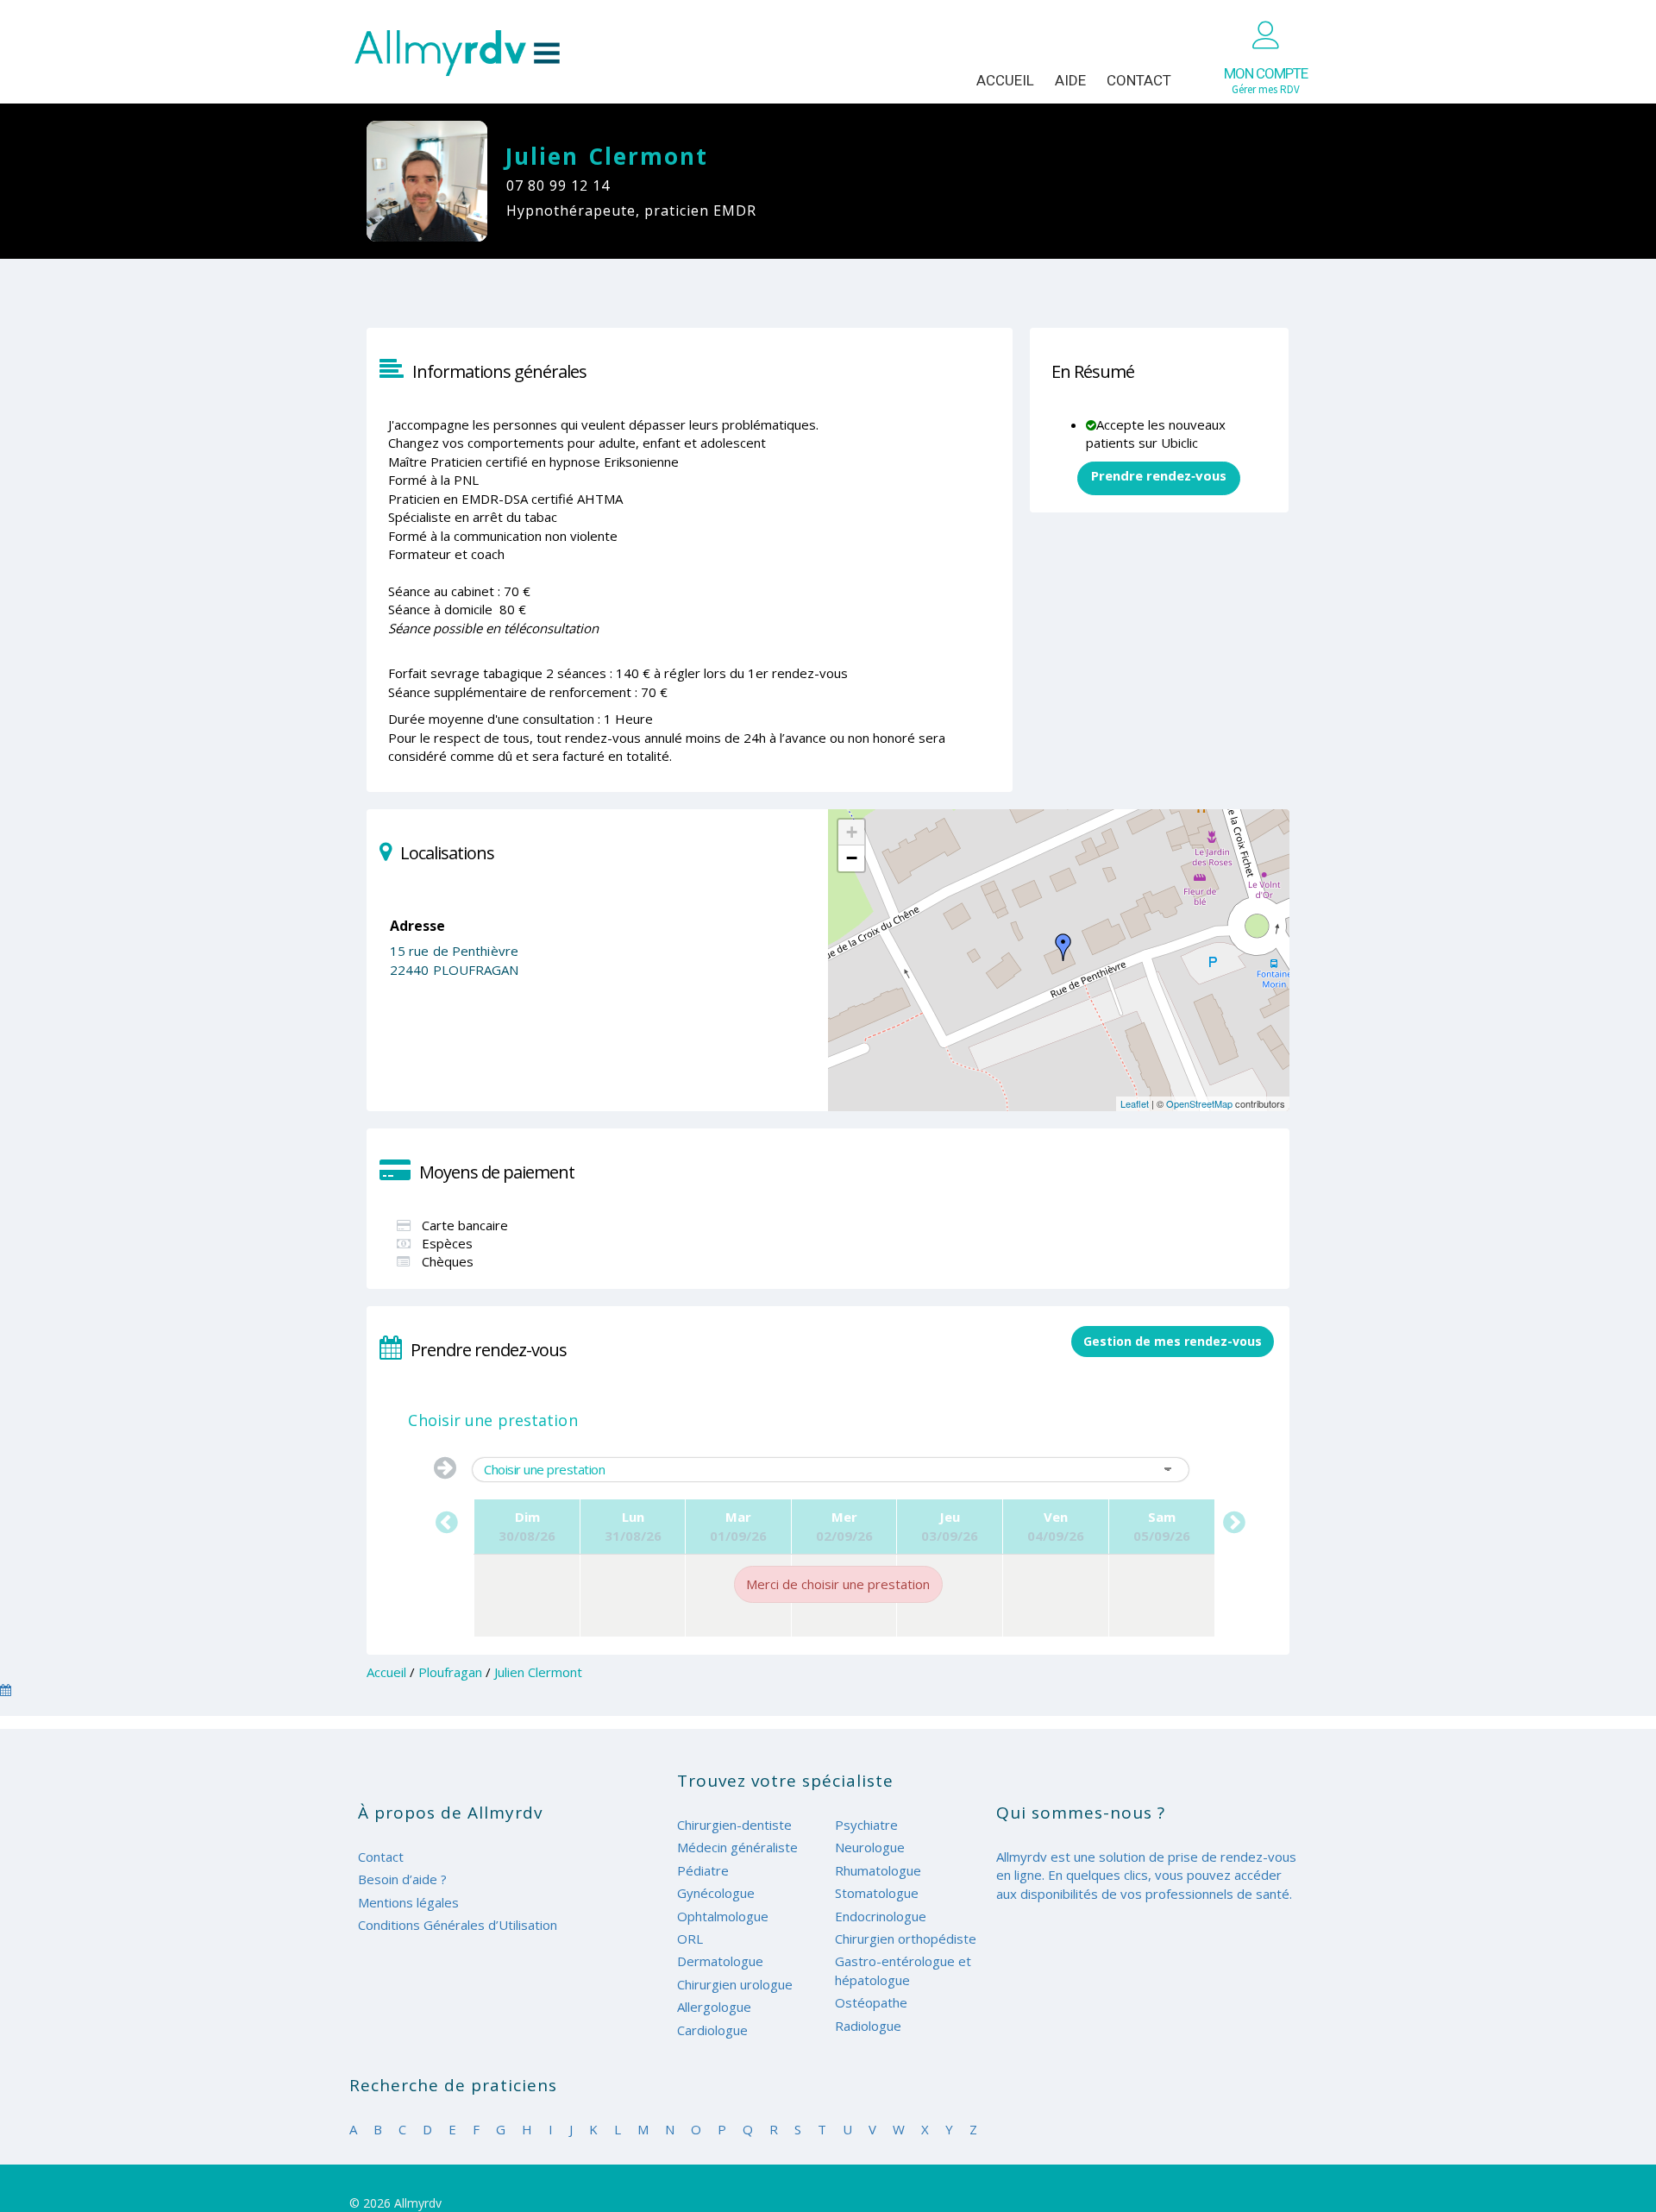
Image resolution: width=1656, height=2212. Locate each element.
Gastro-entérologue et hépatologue (903, 1970)
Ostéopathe (871, 2002)
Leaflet (1135, 1103)
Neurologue (870, 1847)
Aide (1070, 80)
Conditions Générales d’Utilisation (458, 1925)
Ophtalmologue (723, 1916)
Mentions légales (408, 1902)
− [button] (852, 858)
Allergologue (714, 2007)
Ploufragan (450, 1672)
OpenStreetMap (1199, 1103)
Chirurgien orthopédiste (906, 1939)
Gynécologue (716, 1893)
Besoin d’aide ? (402, 1879)
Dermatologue (720, 1961)
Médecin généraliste (737, 1847)
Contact (1139, 80)
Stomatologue (877, 1893)
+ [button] (852, 832)
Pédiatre (703, 1870)
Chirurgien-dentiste (734, 1825)
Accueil (1005, 80)
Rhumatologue (878, 1870)
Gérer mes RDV (1266, 81)
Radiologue (868, 2026)
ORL (690, 1939)
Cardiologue (712, 2030)
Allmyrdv (457, 53)
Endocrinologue (881, 1916)
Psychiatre (866, 1825)
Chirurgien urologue (735, 1984)
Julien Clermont (538, 1672)
